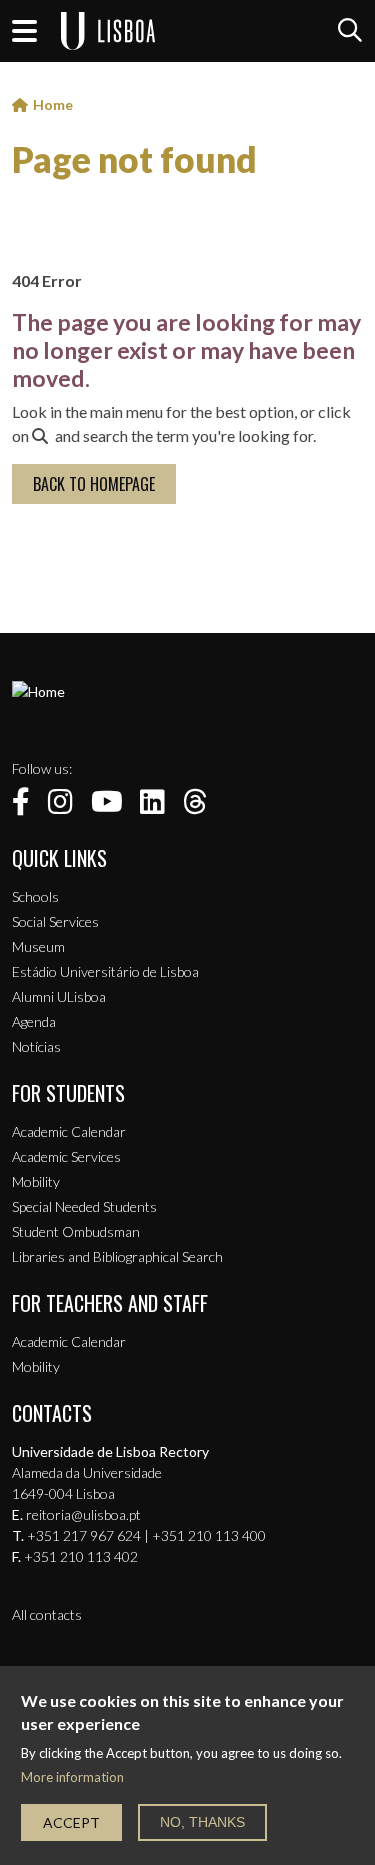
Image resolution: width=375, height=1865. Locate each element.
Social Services (55, 921)
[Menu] (24, 31)
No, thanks (202, 1822)
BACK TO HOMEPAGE (94, 484)
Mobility (36, 1181)
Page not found (134, 159)
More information (72, 1777)
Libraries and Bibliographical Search (117, 1256)
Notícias (36, 1046)
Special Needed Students (84, 1206)
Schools (35, 896)
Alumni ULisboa (59, 996)
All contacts (47, 1614)
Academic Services (66, 1156)
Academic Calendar (69, 1131)
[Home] (38, 691)
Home (53, 104)
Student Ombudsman (76, 1231)
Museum (38, 946)
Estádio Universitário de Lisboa (105, 971)
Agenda (34, 1021)
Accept (71, 1822)
